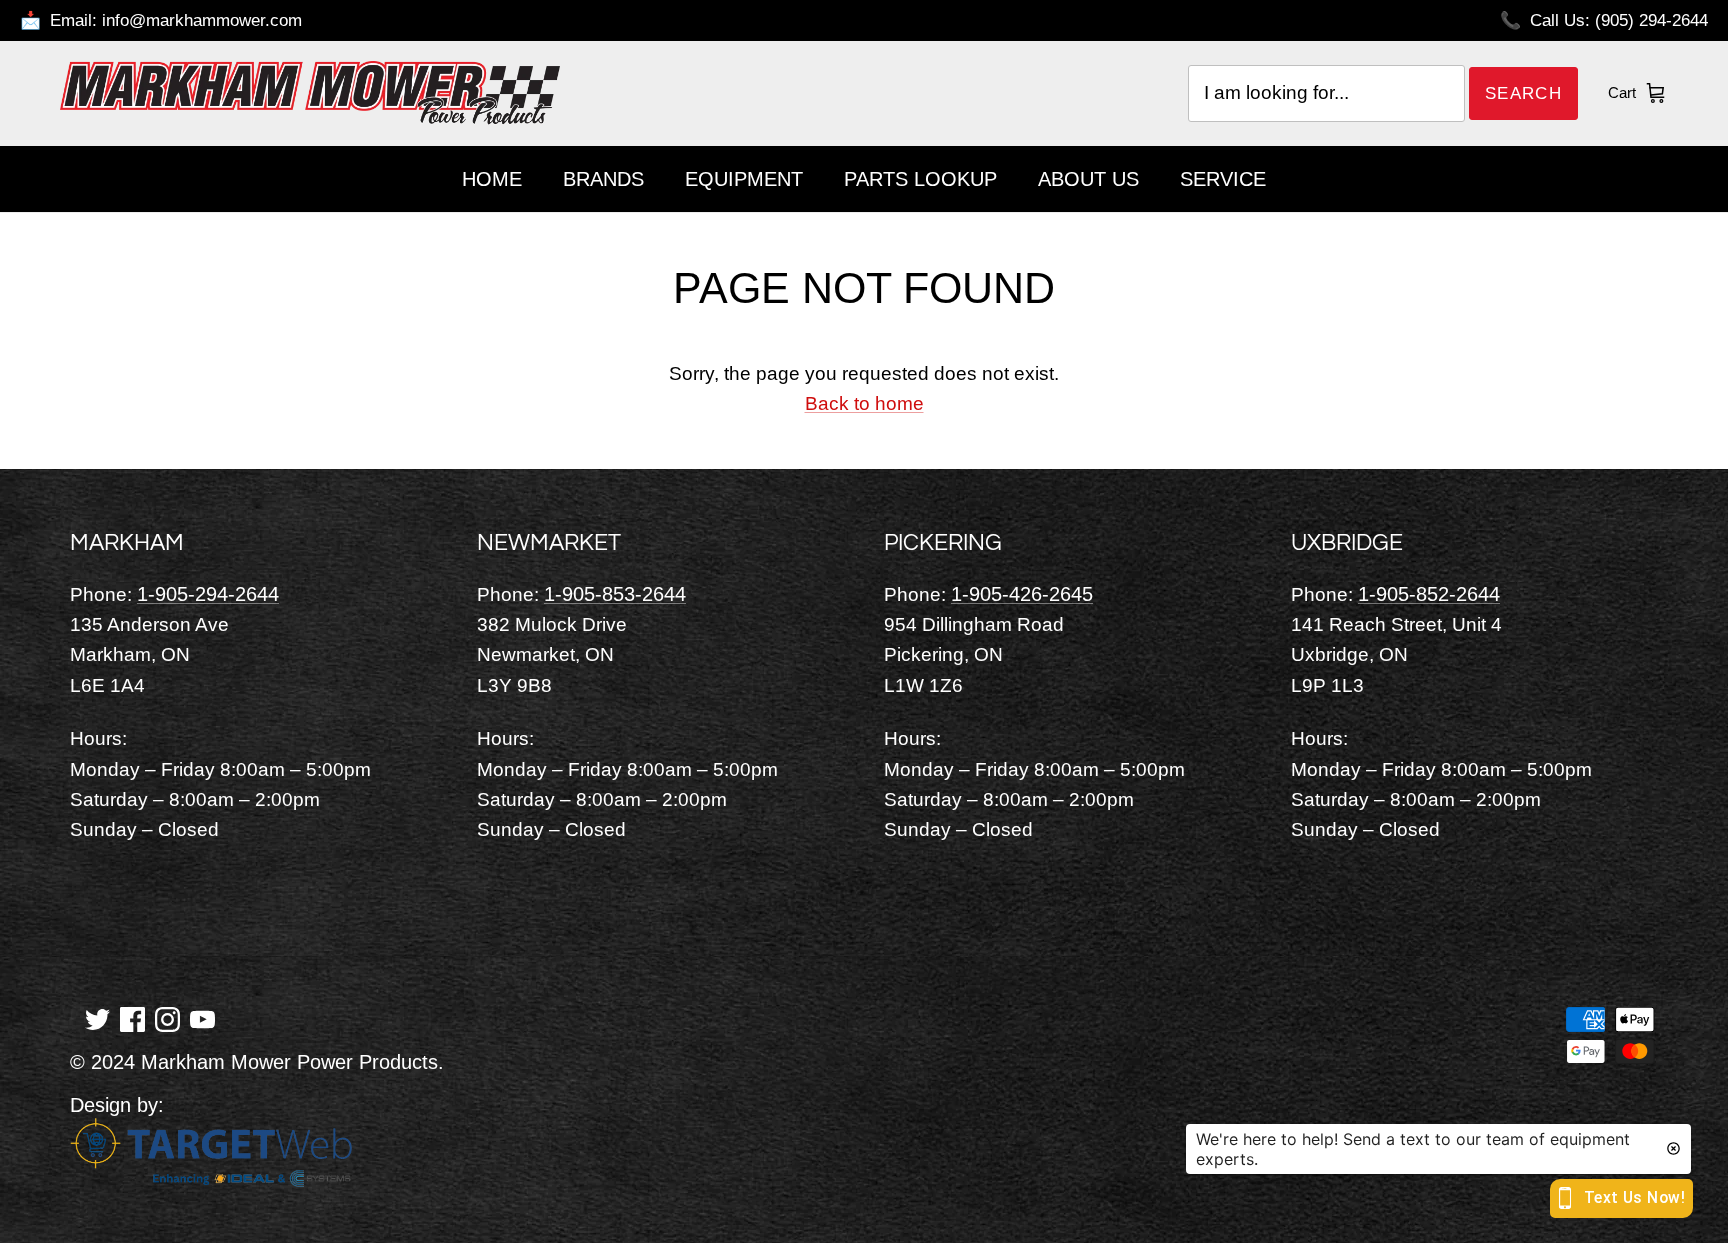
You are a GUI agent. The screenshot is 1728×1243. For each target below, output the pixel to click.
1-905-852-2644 (1429, 594)
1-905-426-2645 (1022, 594)
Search (1523, 93)
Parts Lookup (920, 179)
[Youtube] (202, 1018)
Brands (603, 179)
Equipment (744, 179)
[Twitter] (97, 1018)
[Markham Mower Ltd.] (310, 93)
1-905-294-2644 (208, 594)
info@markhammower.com (202, 20)
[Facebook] (132, 1018)
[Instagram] (167, 1018)
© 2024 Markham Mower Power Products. (257, 1062)
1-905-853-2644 (615, 594)
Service (1223, 179)
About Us (1088, 179)
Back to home (864, 403)
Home (492, 179)
